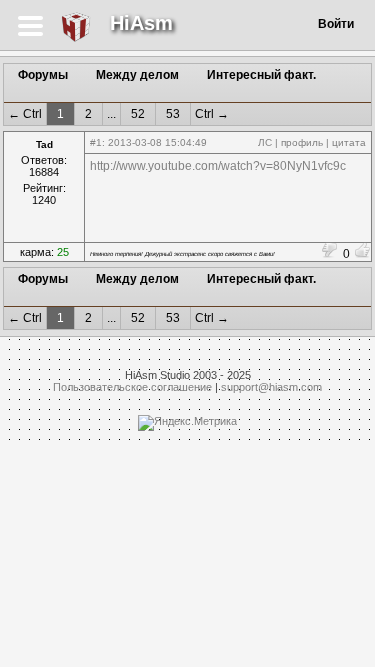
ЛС (265, 142)
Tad (44, 144)
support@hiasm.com (271, 387)
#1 (96, 142)
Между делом (137, 75)
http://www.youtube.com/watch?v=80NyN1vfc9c (218, 166)
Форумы (43, 75)
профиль (302, 142)
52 (138, 114)
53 (173, 114)
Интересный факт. (261, 75)
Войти (336, 24)
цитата (349, 142)
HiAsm (141, 23)
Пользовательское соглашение (132, 387)
